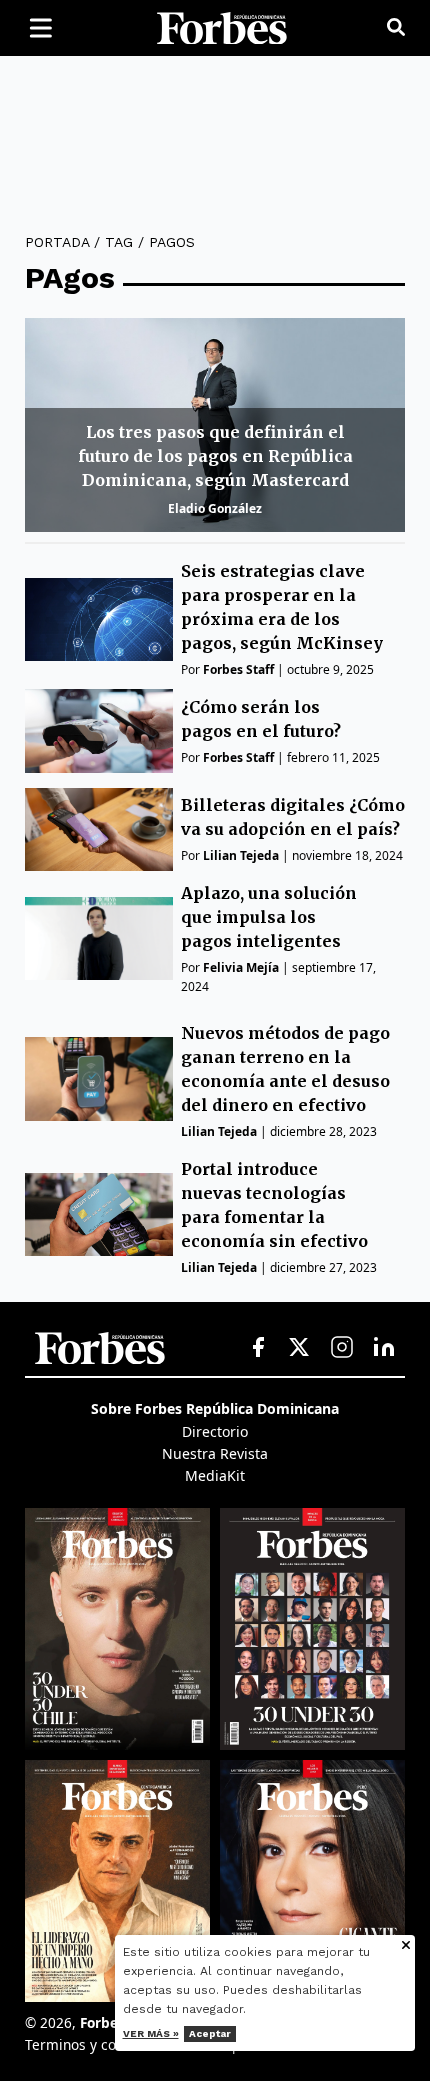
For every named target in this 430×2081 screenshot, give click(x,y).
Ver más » (151, 2033)
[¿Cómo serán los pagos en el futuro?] (99, 730)
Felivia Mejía (241, 967)
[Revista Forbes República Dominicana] (312, 1629)
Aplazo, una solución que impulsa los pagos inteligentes (269, 917)
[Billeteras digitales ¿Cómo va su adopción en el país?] (99, 829)
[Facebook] (258, 1348)
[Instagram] (342, 1348)
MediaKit (215, 1475)
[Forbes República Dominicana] (222, 28)
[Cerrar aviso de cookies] (406, 1946)
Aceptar (210, 2033)
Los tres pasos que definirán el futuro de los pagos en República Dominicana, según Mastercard (215, 456)
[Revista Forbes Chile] (117, 1629)
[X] (300, 1348)
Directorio (215, 1431)
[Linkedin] (384, 1348)
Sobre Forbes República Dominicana (215, 1408)
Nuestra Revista (215, 1453)
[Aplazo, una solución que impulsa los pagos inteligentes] (99, 938)
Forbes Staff (238, 669)
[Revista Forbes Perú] (312, 1881)
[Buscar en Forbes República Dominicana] (396, 28)
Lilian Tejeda (241, 855)
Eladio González (215, 508)
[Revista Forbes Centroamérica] (117, 1881)
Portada (57, 242)
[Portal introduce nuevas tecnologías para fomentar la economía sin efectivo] (99, 1214)
